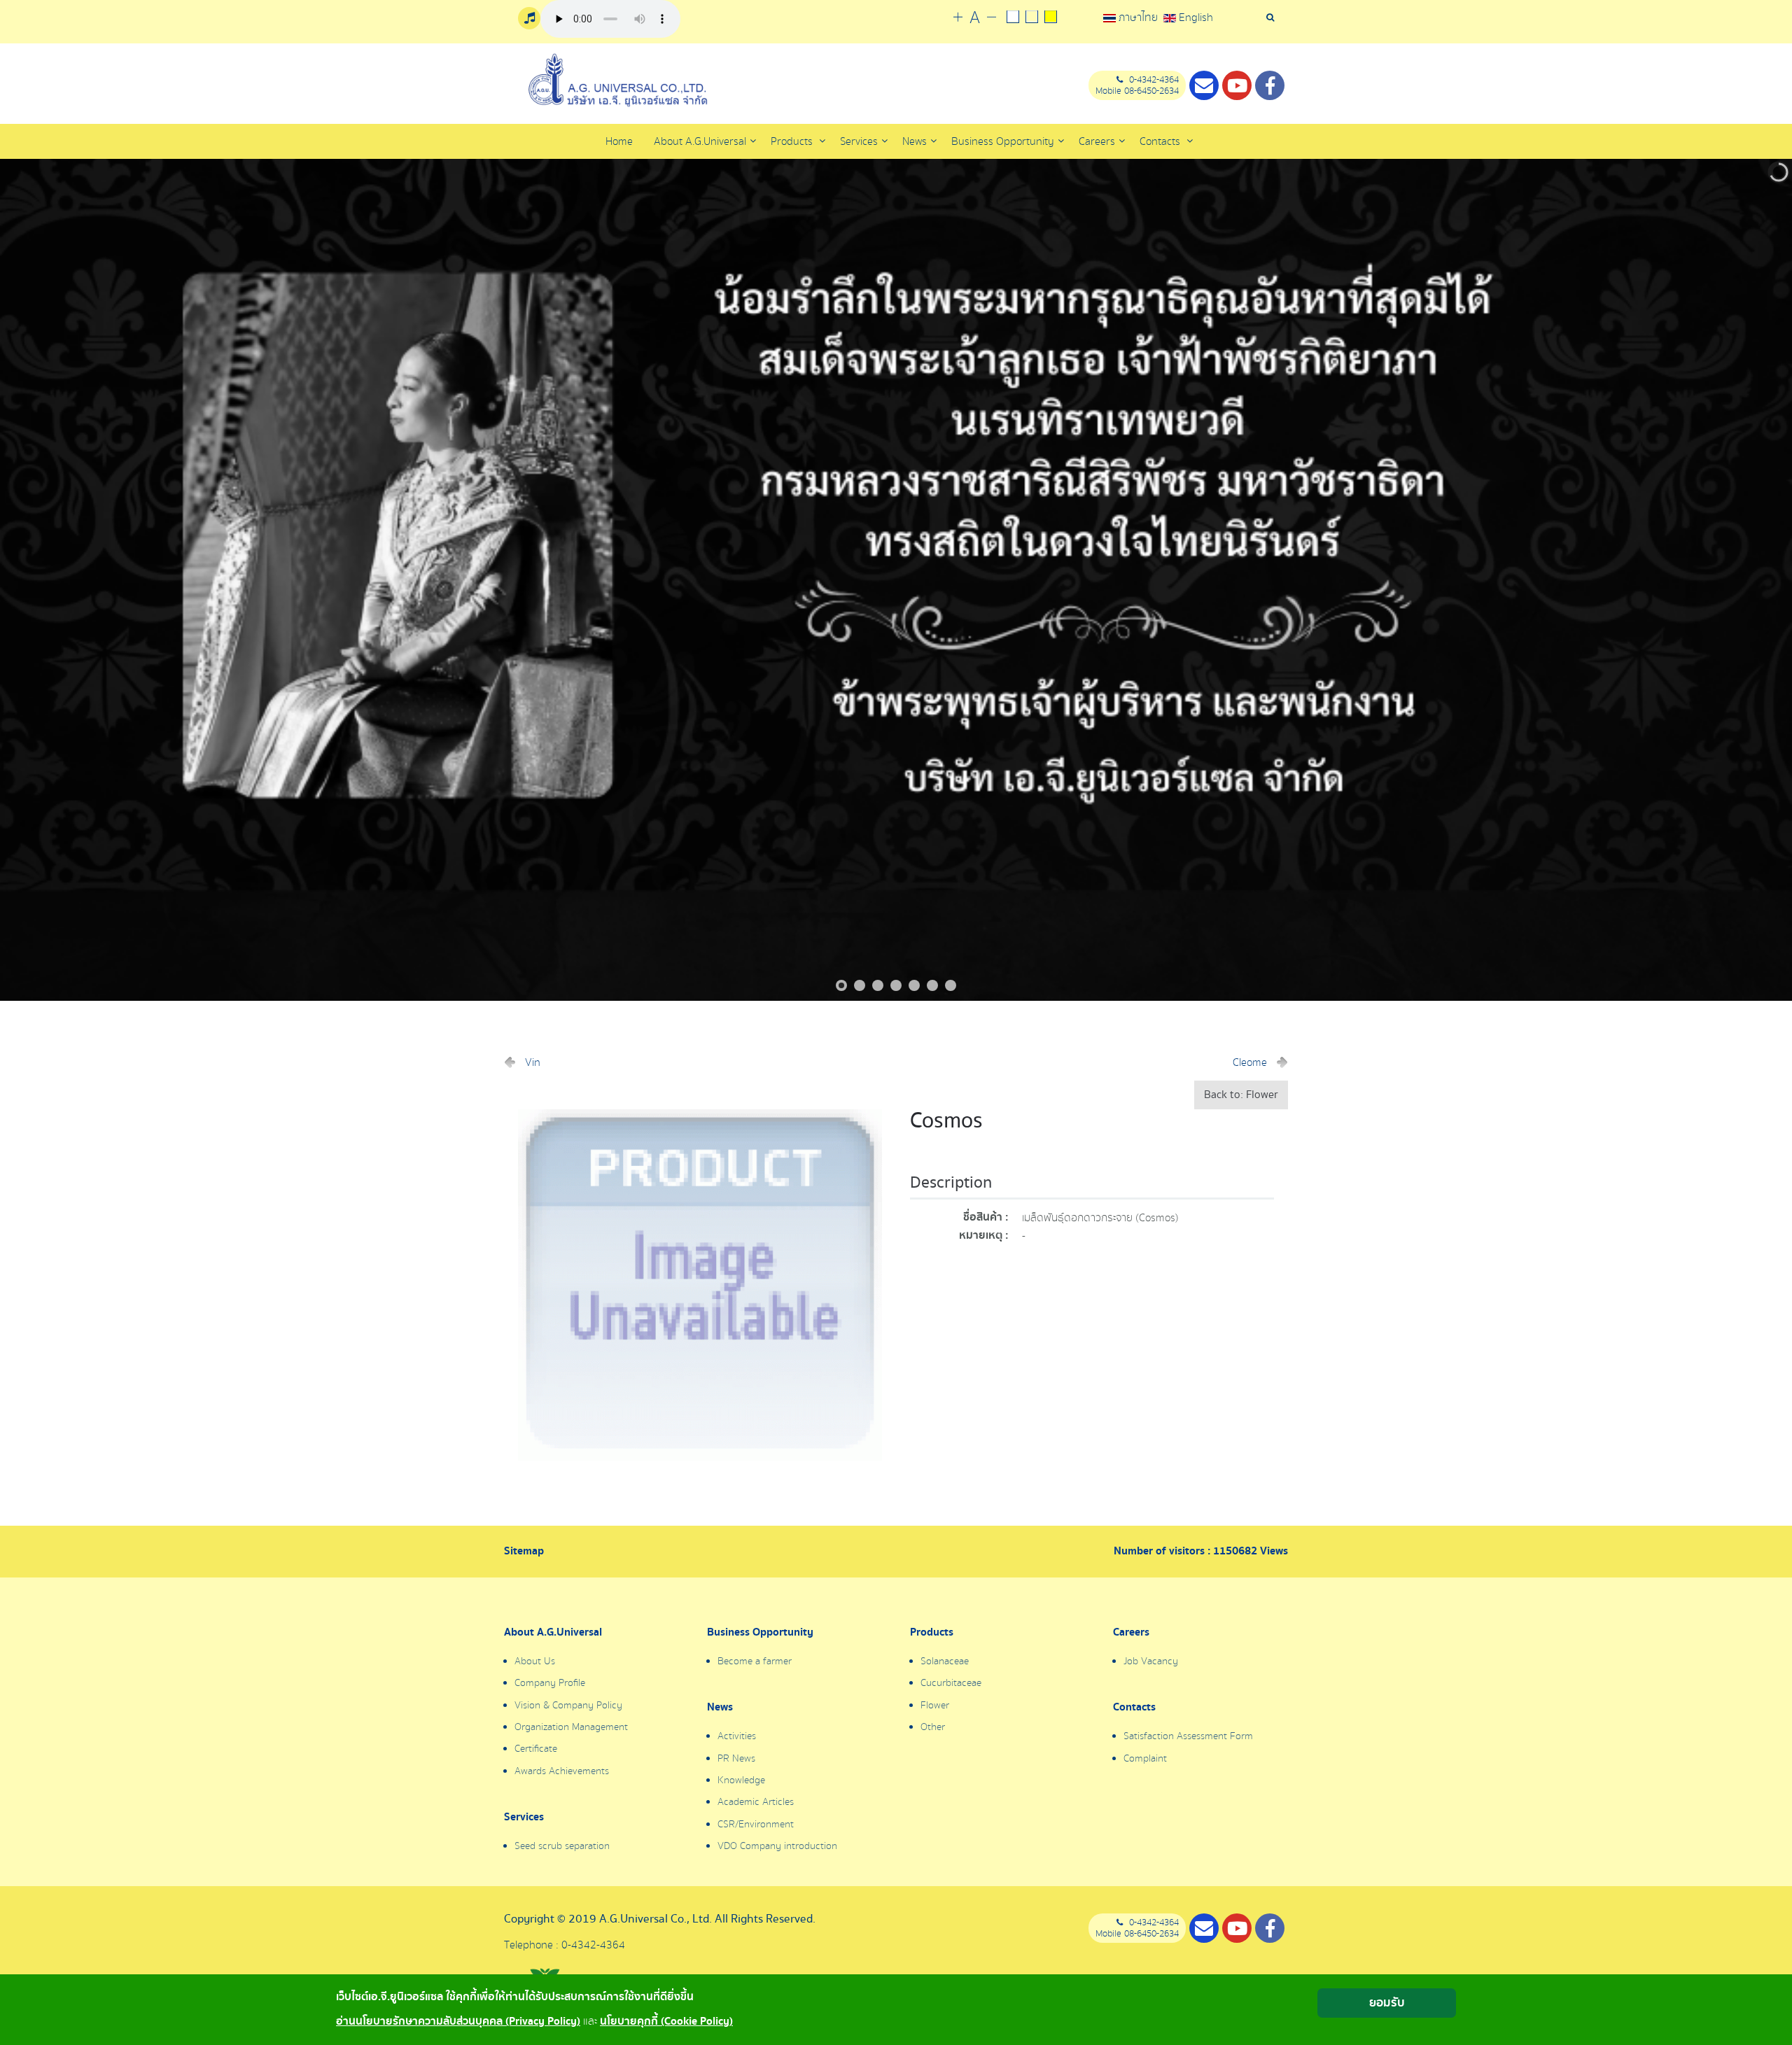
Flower (935, 1706)
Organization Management (571, 1727)
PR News (736, 1759)
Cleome (1250, 1062)
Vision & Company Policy (568, 1706)
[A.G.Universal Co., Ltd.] (616, 80)
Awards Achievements (562, 1771)
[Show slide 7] (951, 985)
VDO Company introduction (777, 1846)
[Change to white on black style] (1013, 18)
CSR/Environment (756, 1825)
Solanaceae (945, 1661)
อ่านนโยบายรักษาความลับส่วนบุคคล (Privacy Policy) (458, 2022)
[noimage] (700, 1284)
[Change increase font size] (958, 18)
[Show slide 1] (841, 985)
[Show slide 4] (896, 985)
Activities (737, 1736)
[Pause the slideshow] (1749, 580)
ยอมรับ (1387, 2003)
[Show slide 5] (914, 985)
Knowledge (741, 1780)
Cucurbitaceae (951, 1683)
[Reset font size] (975, 18)
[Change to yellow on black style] (1050, 18)
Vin (533, 1062)
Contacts (1161, 141)
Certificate (536, 1749)
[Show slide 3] (878, 985)
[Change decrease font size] (992, 18)
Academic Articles (756, 1802)
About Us (535, 1661)
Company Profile (550, 1683)
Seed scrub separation (562, 1846)
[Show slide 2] (860, 985)
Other (933, 1727)
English (1195, 17)
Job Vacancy (1151, 1661)
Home (619, 141)
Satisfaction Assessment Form (1188, 1736)
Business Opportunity (760, 1633)
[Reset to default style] (1031, 18)
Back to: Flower (1241, 1095)
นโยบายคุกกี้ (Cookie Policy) (666, 2022)
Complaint (1145, 1759)
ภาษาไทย (1138, 17)
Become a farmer (755, 1661)
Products (793, 141)
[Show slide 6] (932, 985)
